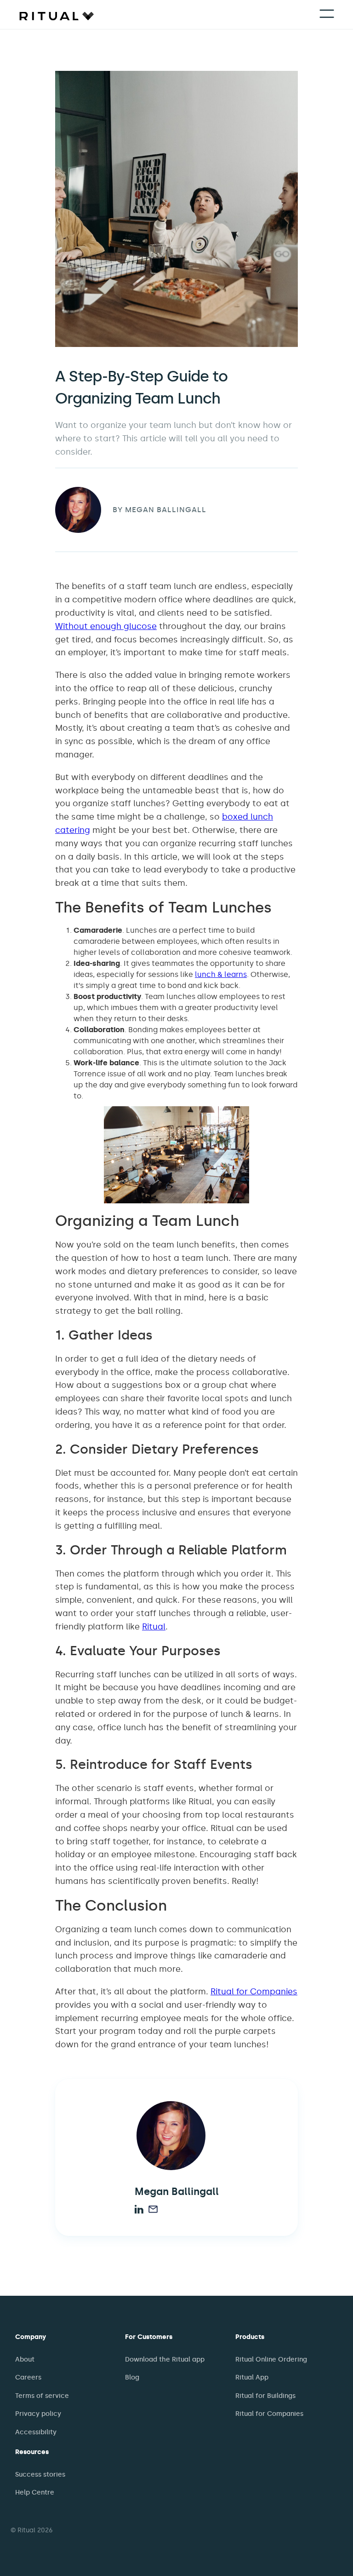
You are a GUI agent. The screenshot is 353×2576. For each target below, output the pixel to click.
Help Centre (35, 2492)
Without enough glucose (106, 626)
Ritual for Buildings (265, 2396)
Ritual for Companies (254, 1992)
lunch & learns (221, 974)
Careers (28, 2377)
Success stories (40, 2475)
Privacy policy (38, 2414)
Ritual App (252, 2377)
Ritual (154, 1627)
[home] (57, 15)
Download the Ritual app (165, 2359)
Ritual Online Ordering (271, 2359)
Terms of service (42, 2396)
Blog (132, 2377)
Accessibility (36, 2432)
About (25, 2359)
